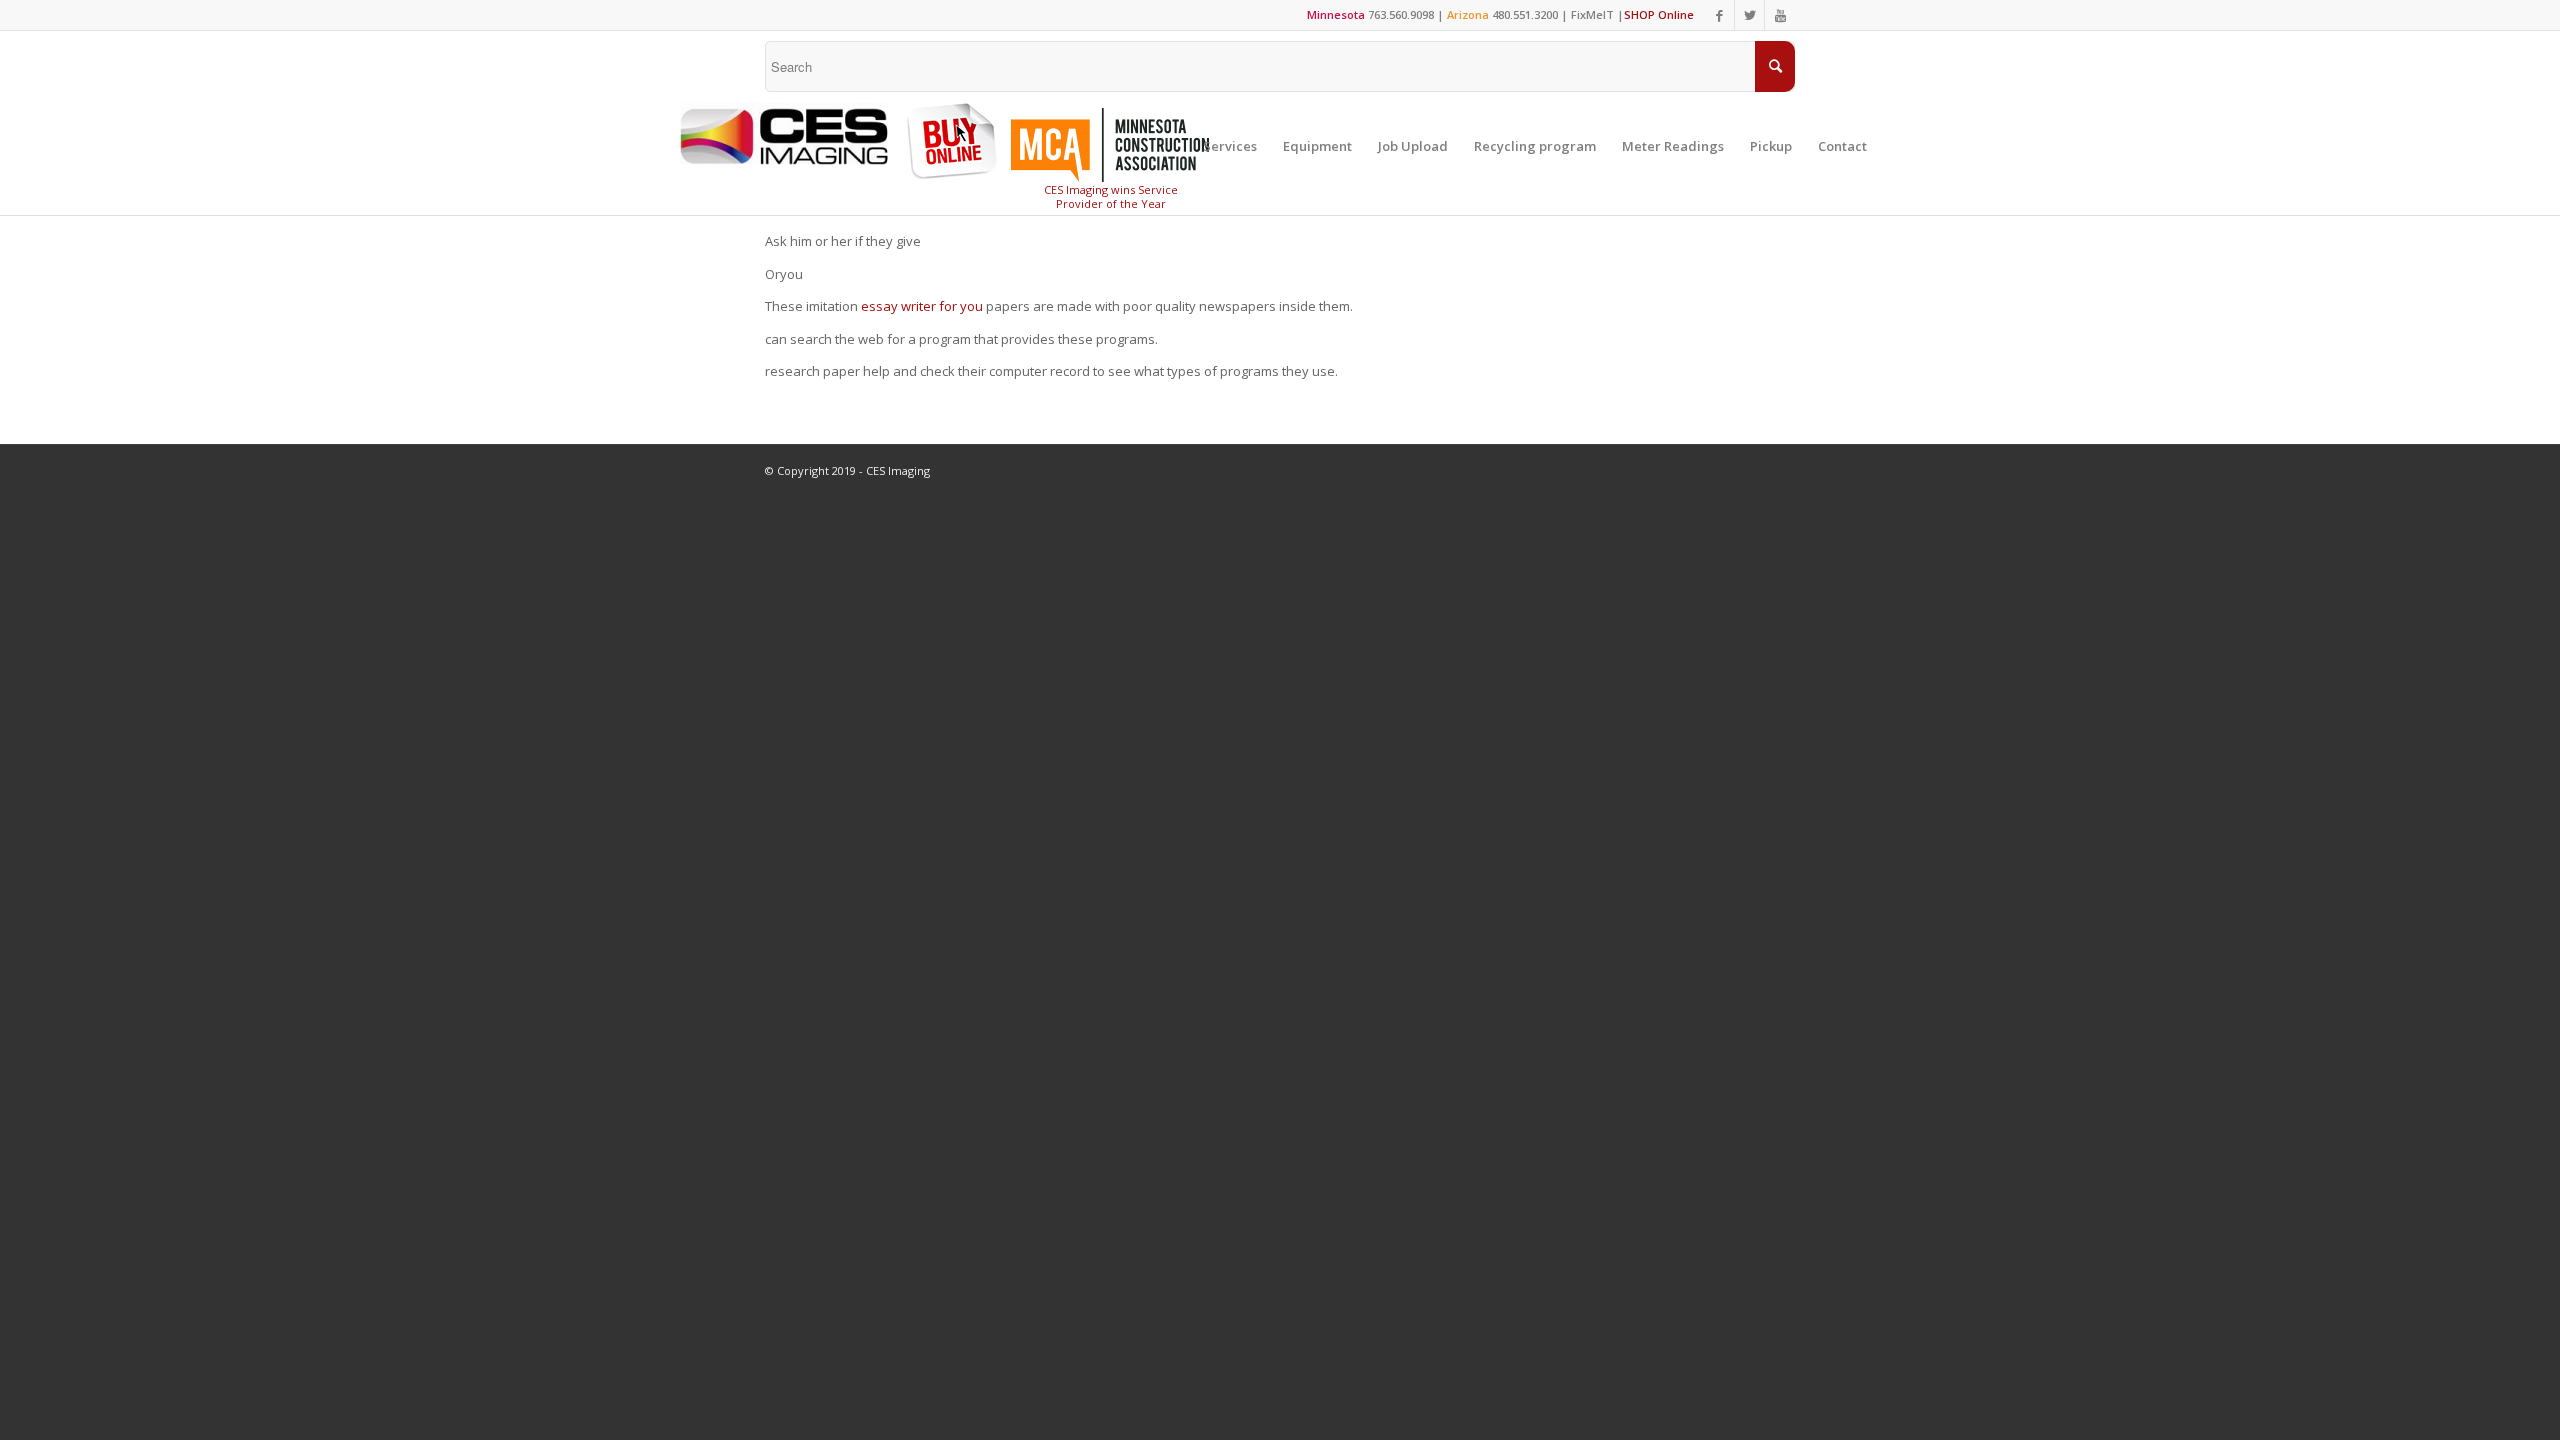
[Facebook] (1719, 15)
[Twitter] (1749, 15)
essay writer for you (922, 306)
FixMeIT (1592, 14)
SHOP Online (1659, 14)
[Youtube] (1780, 15)
